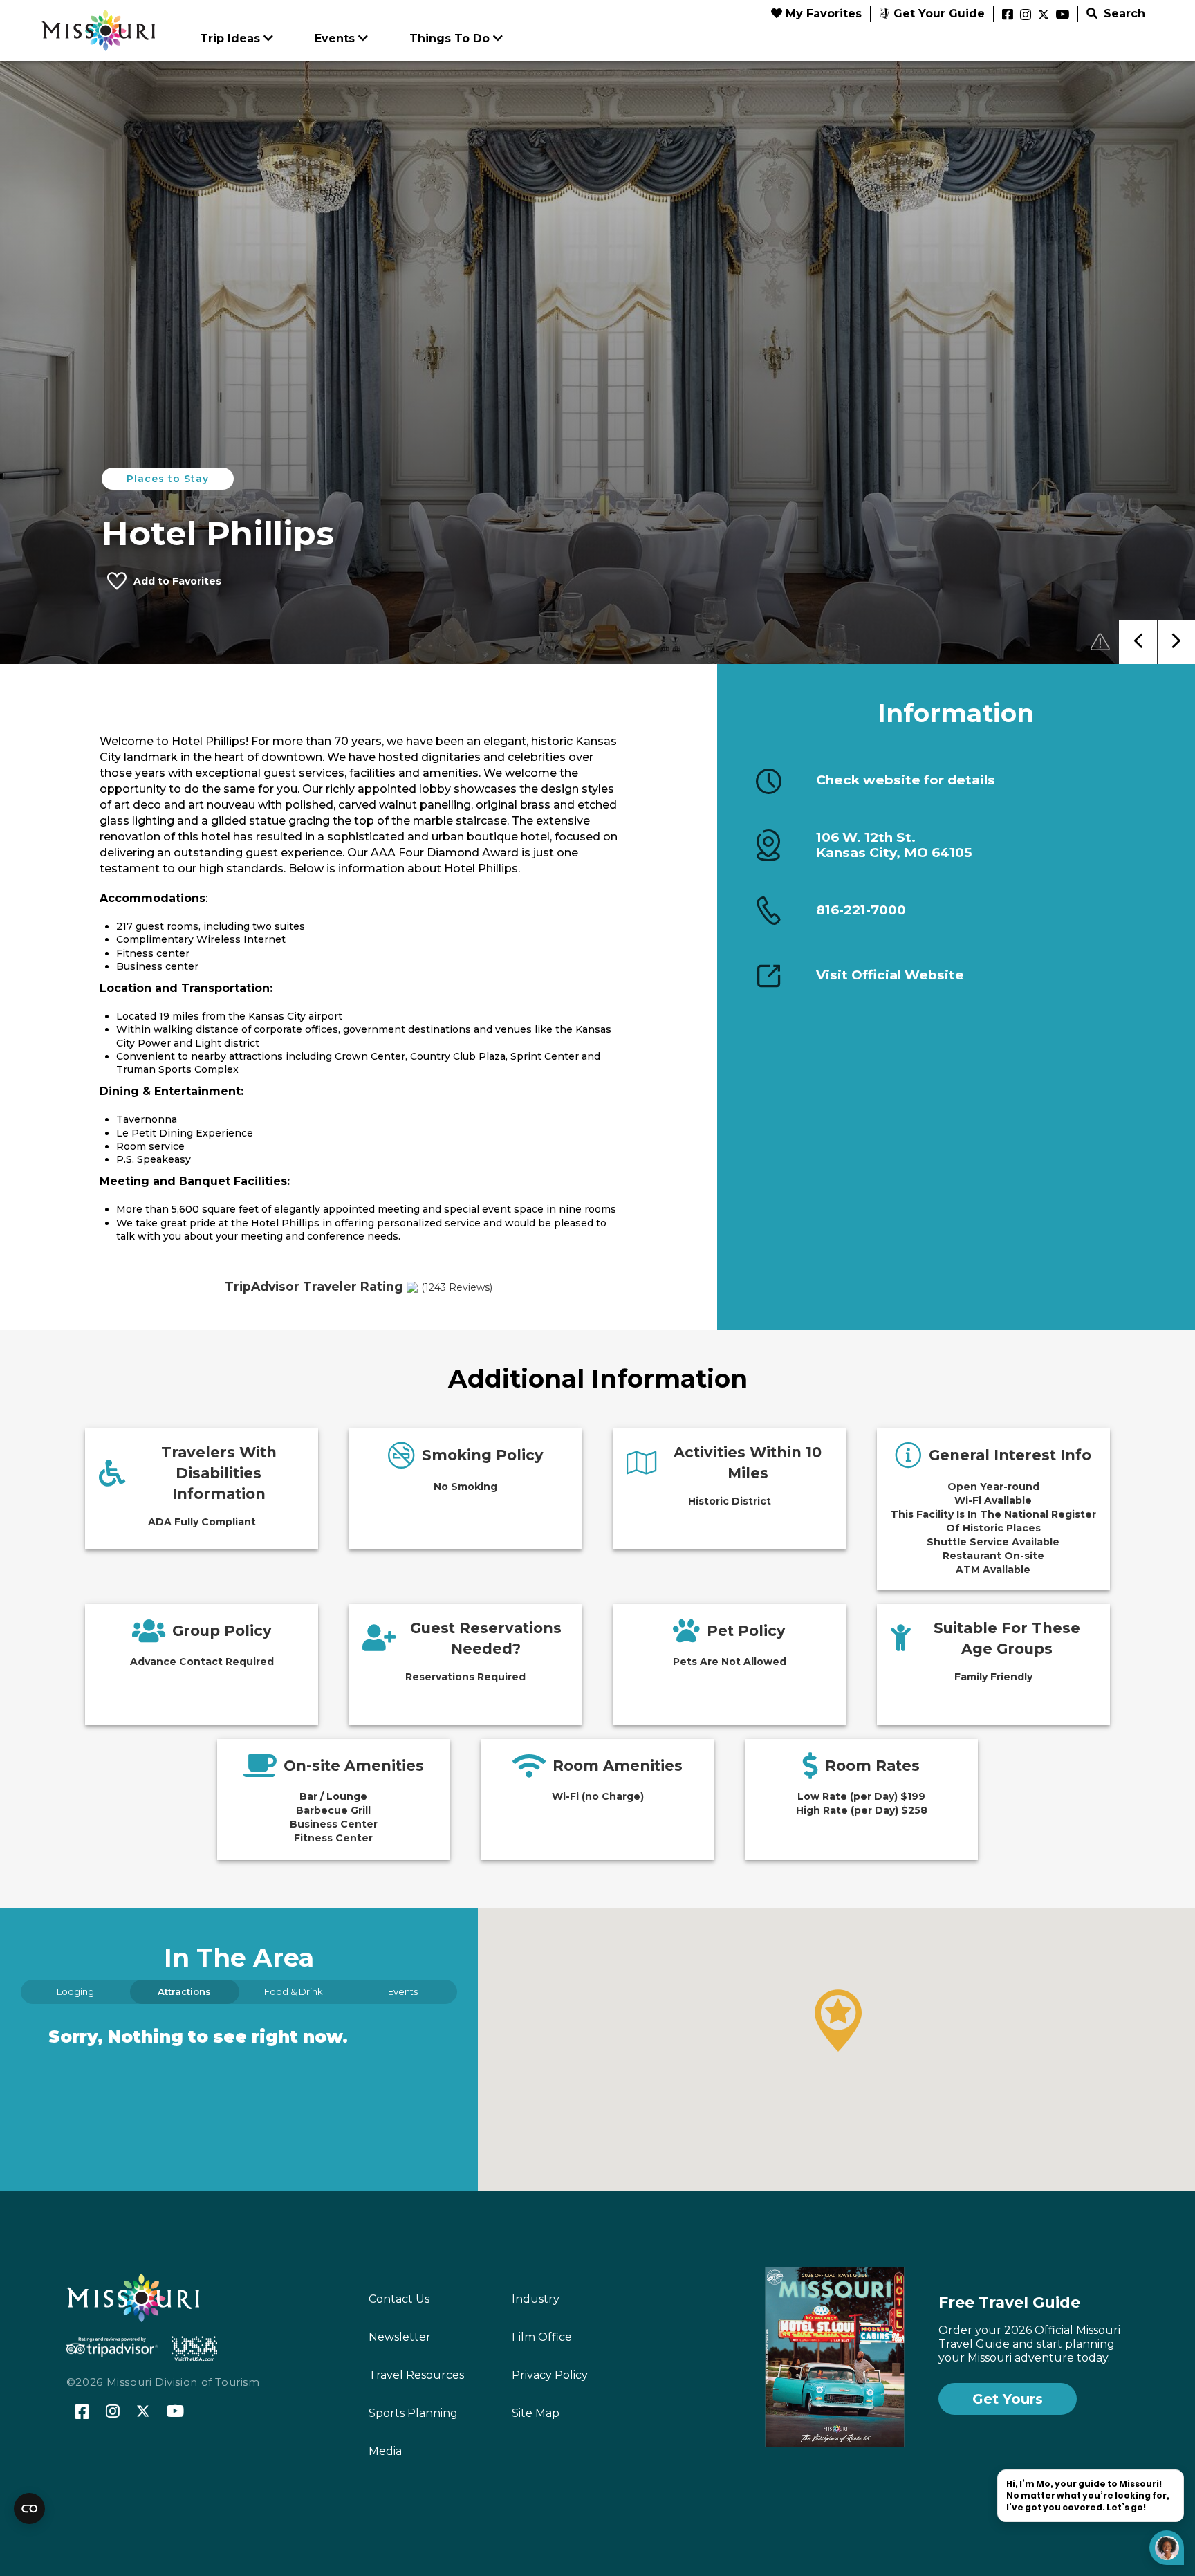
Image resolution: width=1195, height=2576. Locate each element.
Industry (536, 2299)
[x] (1044, 15)
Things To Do (450, 38)
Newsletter (400, 2337)
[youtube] (1063, 15)
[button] (838, 2021)
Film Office (542, 2337)
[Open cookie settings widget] (29, 2509)
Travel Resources (416, 2375)
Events (335, 38)
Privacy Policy (550, 2375)
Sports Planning (413, 2413)
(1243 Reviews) (457, 1287)
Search (1123, 13)
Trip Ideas (230, 38)
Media (385, 2451)
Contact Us (399, 2299)
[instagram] (1026, 15)
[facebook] (1008, 15)
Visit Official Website (890, 975)
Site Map (536, 2413)
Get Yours (1008, 2399)
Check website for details (906, 780)
